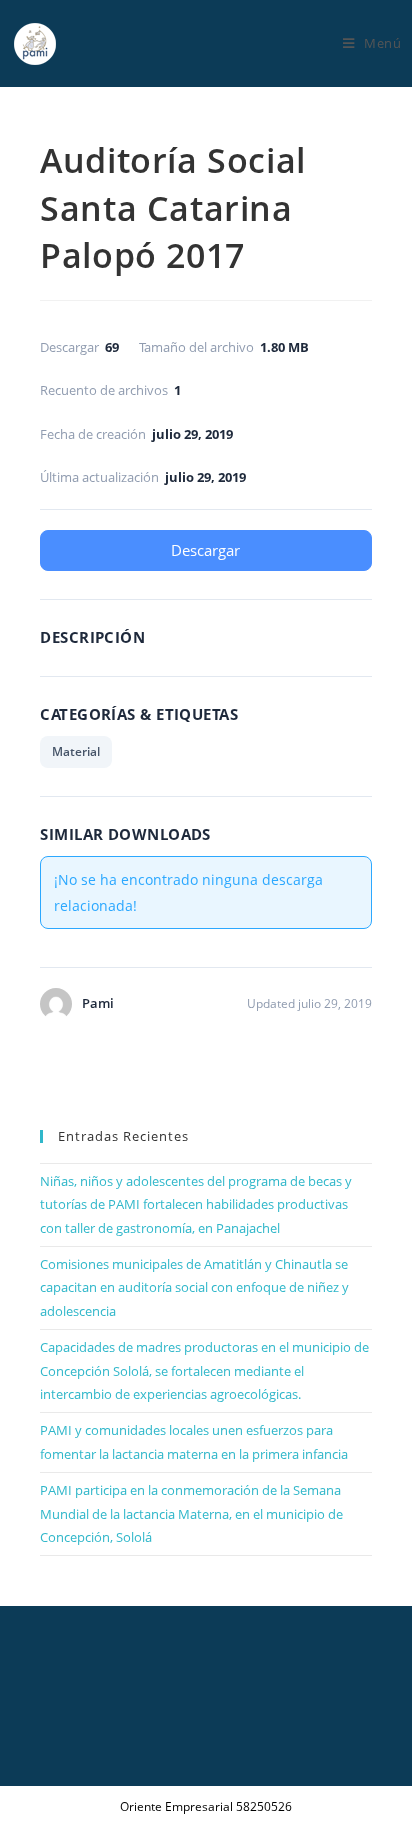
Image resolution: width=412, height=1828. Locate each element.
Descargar (205, 550)
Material (76, 751)
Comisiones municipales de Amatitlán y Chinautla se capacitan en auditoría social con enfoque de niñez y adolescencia (194, 1287)
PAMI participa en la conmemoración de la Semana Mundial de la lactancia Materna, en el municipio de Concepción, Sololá (191, 1513)
